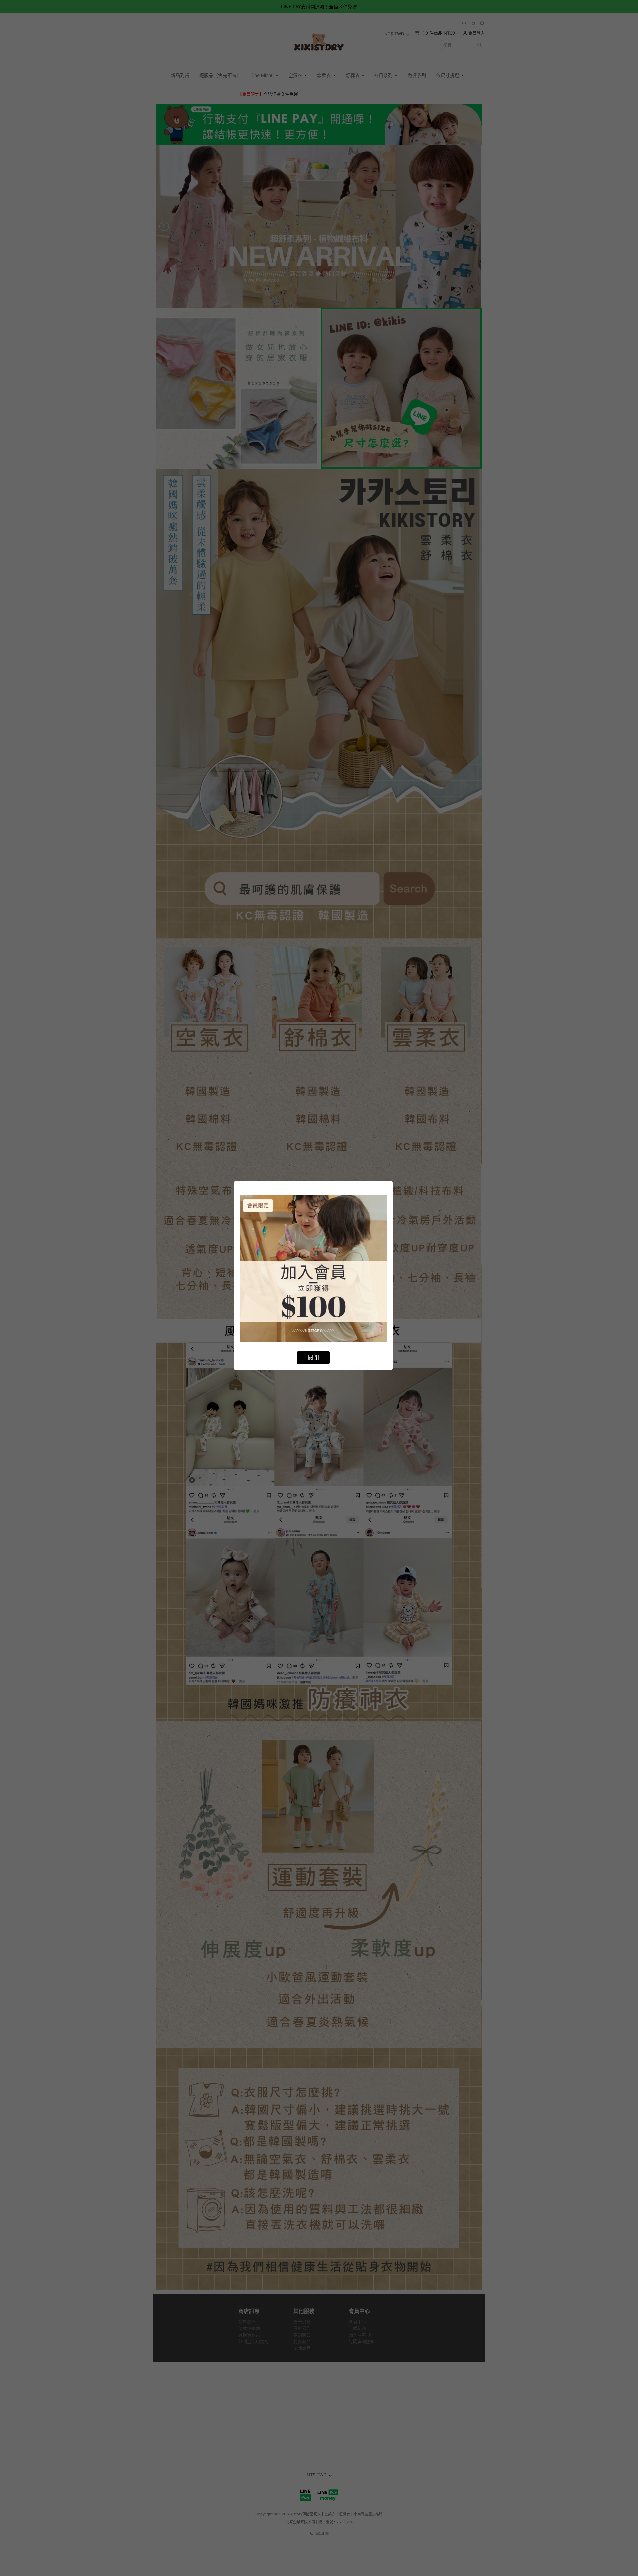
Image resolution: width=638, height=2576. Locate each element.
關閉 (313, 1358)
